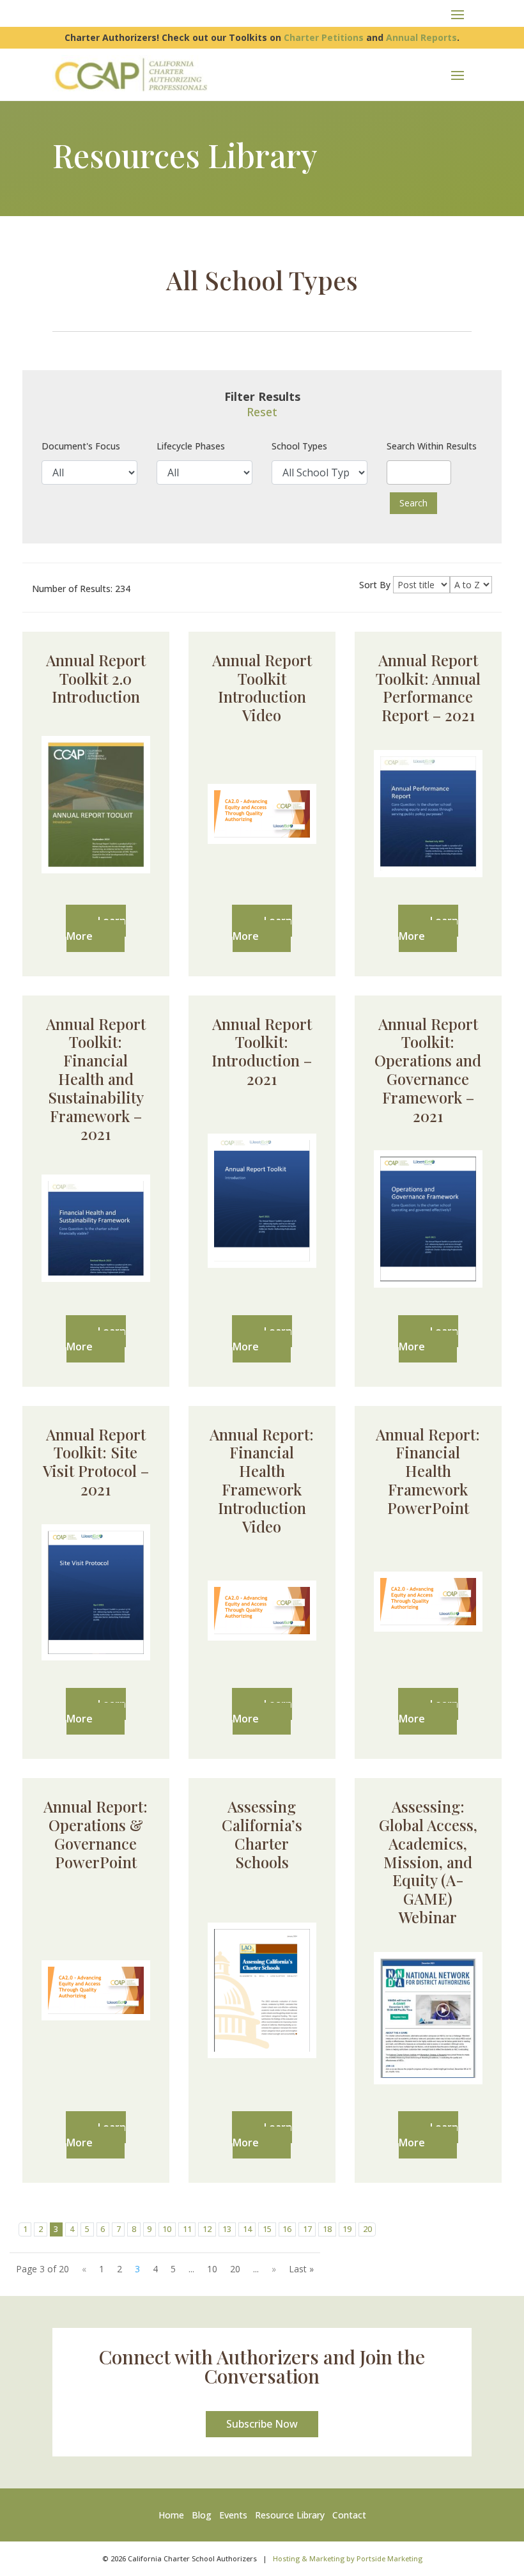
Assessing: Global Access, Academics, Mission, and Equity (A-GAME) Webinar (428, 1862)
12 (207, 2229)
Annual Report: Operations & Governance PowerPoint (96, 1834)
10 (167, 2229)
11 (187, 2229)
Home (174, 2515)
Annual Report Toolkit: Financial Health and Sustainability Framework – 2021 (96, 1079)
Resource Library (290, 2515)
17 (307, 2229)
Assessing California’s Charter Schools (262, 1834)
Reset (262, 412)
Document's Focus (81, 446)
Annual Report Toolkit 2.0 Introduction (96, 678)
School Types (299, 446)
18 (327, 2229)
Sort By (375, 585)
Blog (202, 2515)
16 (287, 2229)
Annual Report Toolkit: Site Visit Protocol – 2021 (96, 1462)
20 (367, 2229)
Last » (301, 2269)
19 (347, 2229)
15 (267, 2229)
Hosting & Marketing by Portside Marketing (348, 2558)
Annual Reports (421, 37)
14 (247, 2229)
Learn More (96, 928)
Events (233, 2515)
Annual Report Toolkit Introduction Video (262, 687)
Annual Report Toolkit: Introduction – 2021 (262, 1051)
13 (227, 2229)
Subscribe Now (262, 2424)
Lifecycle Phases (191, 446)
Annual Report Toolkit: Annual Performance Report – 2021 (428, 687)
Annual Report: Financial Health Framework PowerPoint (428, 1471)
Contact (349, 2515)
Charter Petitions (324, 37)
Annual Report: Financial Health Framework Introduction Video (262, 1480)
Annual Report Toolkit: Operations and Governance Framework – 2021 (428, 1070)
